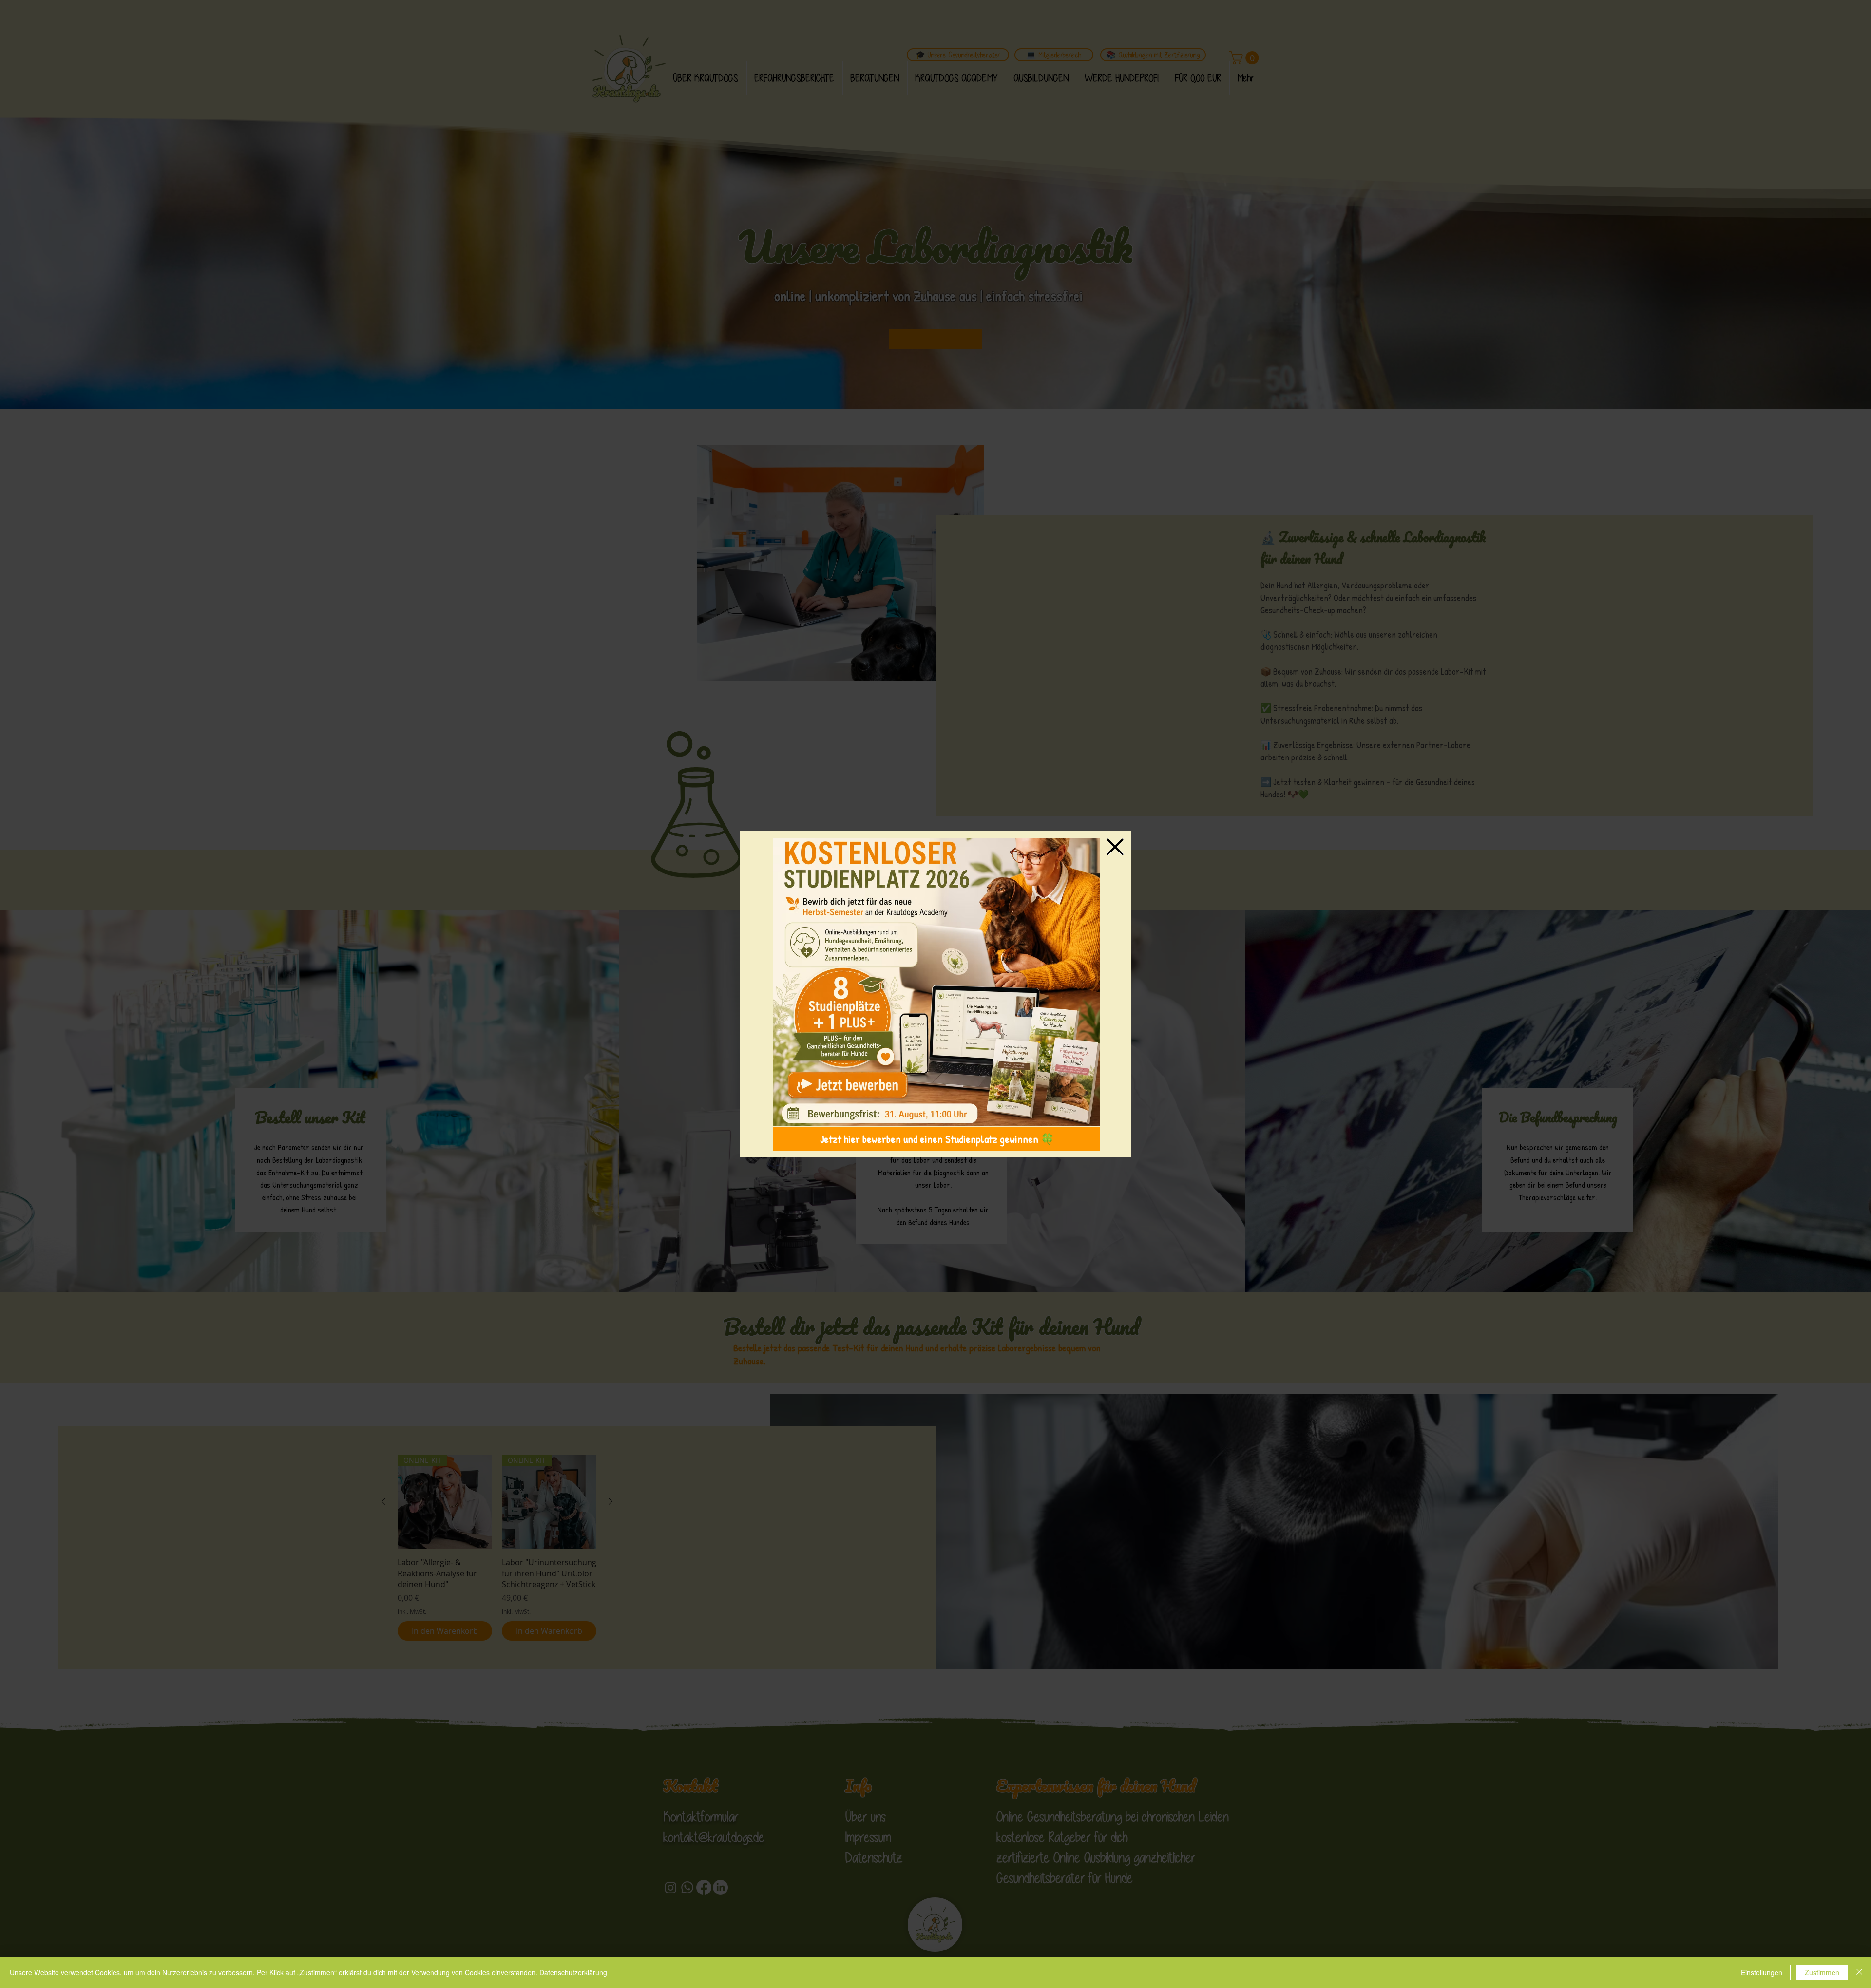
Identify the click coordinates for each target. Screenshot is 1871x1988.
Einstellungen (1762, 1972)
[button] (1115, 847)
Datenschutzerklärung (573, 1972)
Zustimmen (1822, 1972)
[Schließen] (1859, 1972)
